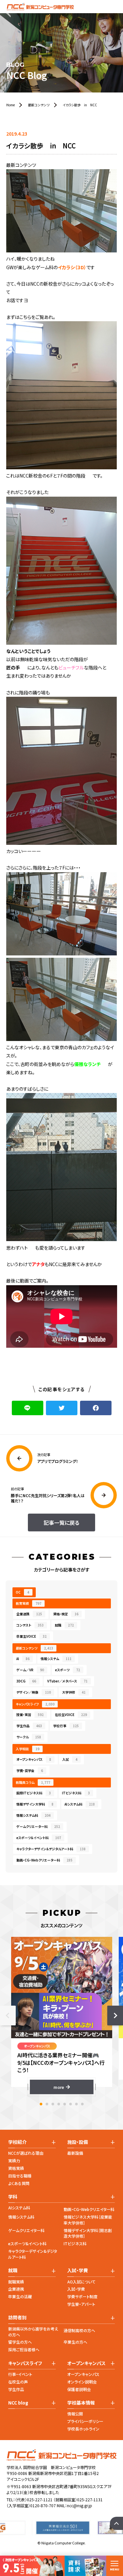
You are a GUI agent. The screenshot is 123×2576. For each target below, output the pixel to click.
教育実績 (29, 1603)
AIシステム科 (80, 1804)
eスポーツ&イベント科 (27, 2243)
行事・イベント (20, 2374)
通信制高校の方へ (79, 2330)
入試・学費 (76, 2289)
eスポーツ (68, 1670)
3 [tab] (53, 2104)
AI (23, 1659)
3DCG (26, 1681)
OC (22, 1592)
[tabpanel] (62, 2016)
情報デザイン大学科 (35, 1804)
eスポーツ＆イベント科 (39, 1838)
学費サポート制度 (82, 2296)
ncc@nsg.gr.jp (80, 2505)
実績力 (14, 2160)
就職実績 (16, 2282)
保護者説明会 (79, 2389)
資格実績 (16, 2168)
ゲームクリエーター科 (38, 1826)
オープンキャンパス (34, 1759)
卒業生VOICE (31, 1636)
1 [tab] (41, 2104)
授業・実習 (30, 1715)
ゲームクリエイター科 (26, 2230)
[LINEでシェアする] (28, 1408)
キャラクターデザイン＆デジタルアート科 (51, 1849)
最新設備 (75, 2153)
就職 (64, 1625)
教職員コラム (33, 1782)
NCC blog (18, 2403)
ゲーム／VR (30, 1670)
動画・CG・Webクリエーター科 (44, 1860)
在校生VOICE (71, 1715)
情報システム (56, 1659)
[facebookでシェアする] (96, 1408)
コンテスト (30, 1625)
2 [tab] (47, 2104)
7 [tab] (76, 2104)
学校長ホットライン (83, 2429)
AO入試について (81, 2282)
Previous (8, 2016)
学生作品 (29, 1726)
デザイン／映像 (34, 1692)
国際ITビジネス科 (34, 1793)
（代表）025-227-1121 (34, 2499)
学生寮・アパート (81, 2304)
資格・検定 (66, 1614)
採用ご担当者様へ (24, 2349)
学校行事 (66, 1726)
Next (115, 2016)
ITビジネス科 (76, 1793)
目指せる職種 (20, 2176)
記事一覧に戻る (61, 1522)
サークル (29, 1737)
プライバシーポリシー (85, 2421)
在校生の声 (18, 2382)
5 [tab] (65, 2104)
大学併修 (74, 1692)
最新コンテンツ (34, 1648)
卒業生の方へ (75, 2342)
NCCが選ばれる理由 (26, 2153)
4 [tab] (59, 2104)
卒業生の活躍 (20, 2296)
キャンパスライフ (35, 1704)
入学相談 (28, 1749)
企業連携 (29, 1614)
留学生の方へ (20, 2342)
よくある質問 (19, 2183)
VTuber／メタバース (67, 1681)
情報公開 (75, 2414)
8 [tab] (82, 2104)
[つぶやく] (62, 1408)
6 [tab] (71, 2104)
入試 (70, 1759)
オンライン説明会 (82, 2382)
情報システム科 (33, 1815)
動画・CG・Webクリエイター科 (89, 2209)
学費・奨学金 (30, 1770)
